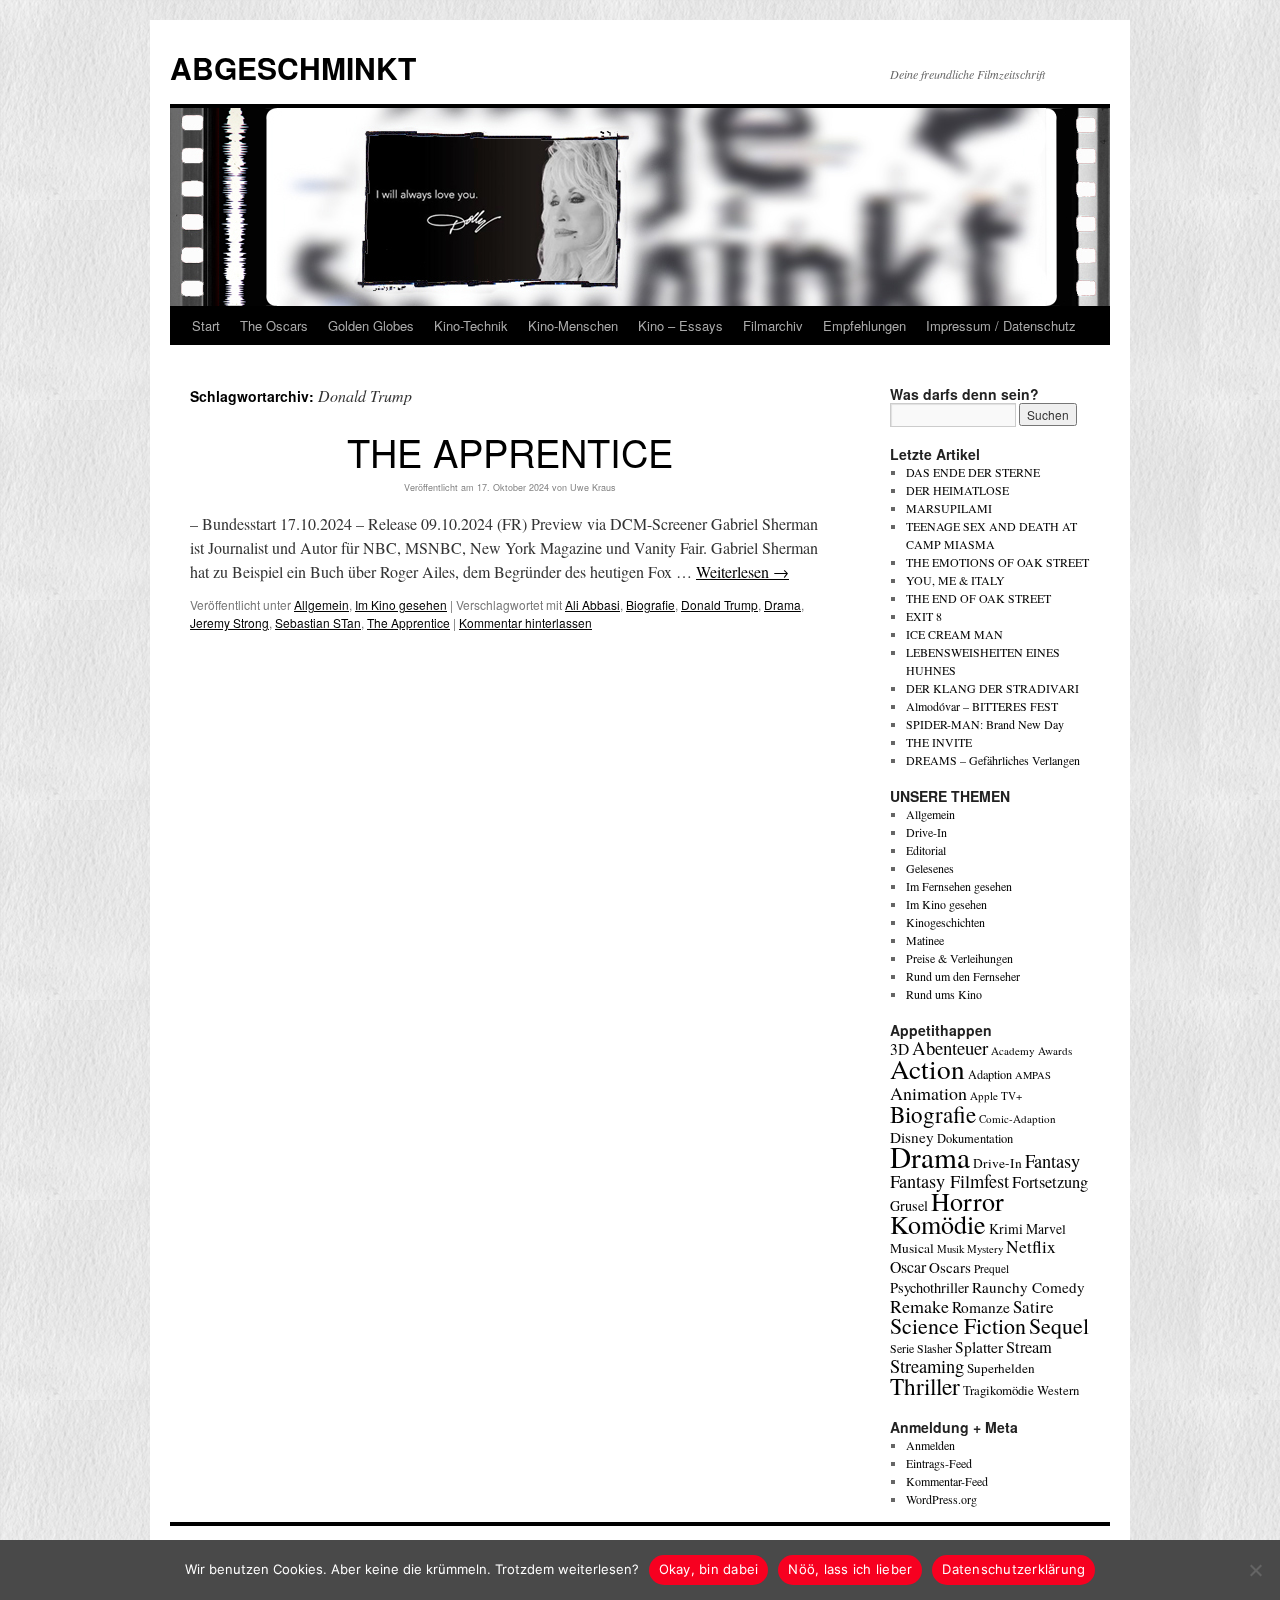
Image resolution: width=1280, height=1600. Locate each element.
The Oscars (274, 325)
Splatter (979, 1347)
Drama (782, 604)
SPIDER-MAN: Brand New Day (985, 724)
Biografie (650, 604)
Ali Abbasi (592, 604)
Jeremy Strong (229, 622)
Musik (950, 1248)
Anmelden (930, 1445)
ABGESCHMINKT (293, 67)
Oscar (908, 1266)
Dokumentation (975, 1138)
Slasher (934, 1348)
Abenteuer (950, 1047)
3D (899, 1049)
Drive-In (926, 832)
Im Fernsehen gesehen (959, 886)
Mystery (985, 1248)
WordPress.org (941, 1499)
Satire (1033, 1306)
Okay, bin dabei (709, 1569)
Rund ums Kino (944, 994)
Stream (1029, 1347)
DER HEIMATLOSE (957, 490)
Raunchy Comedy (1028, 1287)
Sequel (1059, 1325)
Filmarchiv (773, 325)
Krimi (1006, 1228)
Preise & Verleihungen (959, 958)
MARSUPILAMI (949, 508)
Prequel (991, 1268)
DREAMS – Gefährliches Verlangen (993, 760)
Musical (912, 1248)
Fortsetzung (1050, 1182)
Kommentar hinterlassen (525, 622)
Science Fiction (958, 1325)
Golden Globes (371, 325)
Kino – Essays (680, 325)
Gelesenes (930, 868)
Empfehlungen (864, 325)
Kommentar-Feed (947, 1481)
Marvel (1046, 1228)
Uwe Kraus (593, 487)
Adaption (990, 1074)
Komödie (938, 1223)
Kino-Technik (471, 325)
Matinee (925, 940)
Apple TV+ (996, 1095)
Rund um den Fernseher (963, 976)
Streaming (927, 1366)
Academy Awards (1031, 1050)
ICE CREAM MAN (954, 634)
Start (206, 325)
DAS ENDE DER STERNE (973, 472)
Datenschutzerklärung (1013, 1569)
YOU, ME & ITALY (955, 580)
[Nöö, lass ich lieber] (1255, 1570)
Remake (919, 1306)
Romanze (981, 1307)
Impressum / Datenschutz (1001, 325)
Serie (902, 1348)
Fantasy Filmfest (949, 1181)
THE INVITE (939, 742)
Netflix (1031, 1246)
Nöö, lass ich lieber (850, 1569)
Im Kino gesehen (401, 604)
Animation (928, 1093)
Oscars (950, 1267)
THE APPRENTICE (510, 451)
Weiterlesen (742, 571)
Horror (967, 1200)
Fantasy (1052, 1161)
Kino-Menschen (573, 325)
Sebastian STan (318, 622)
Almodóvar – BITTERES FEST (982, 706)
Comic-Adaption (1017, 1118)
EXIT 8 (924, 616)
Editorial (926, 850)
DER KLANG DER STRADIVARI (992, 688)
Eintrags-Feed (939, 1463)
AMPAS (1033, 1075)
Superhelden (1001, 1368)
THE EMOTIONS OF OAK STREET (997, 562)
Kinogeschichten (945, 922)
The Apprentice (408, 622)
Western (1058, 1390)
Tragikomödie (998, 1390)
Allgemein (321, 604)
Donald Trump (719, 604)
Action (927, 1068)
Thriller (925, 1386)
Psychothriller (929, 1287)
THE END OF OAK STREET (978, 598)
